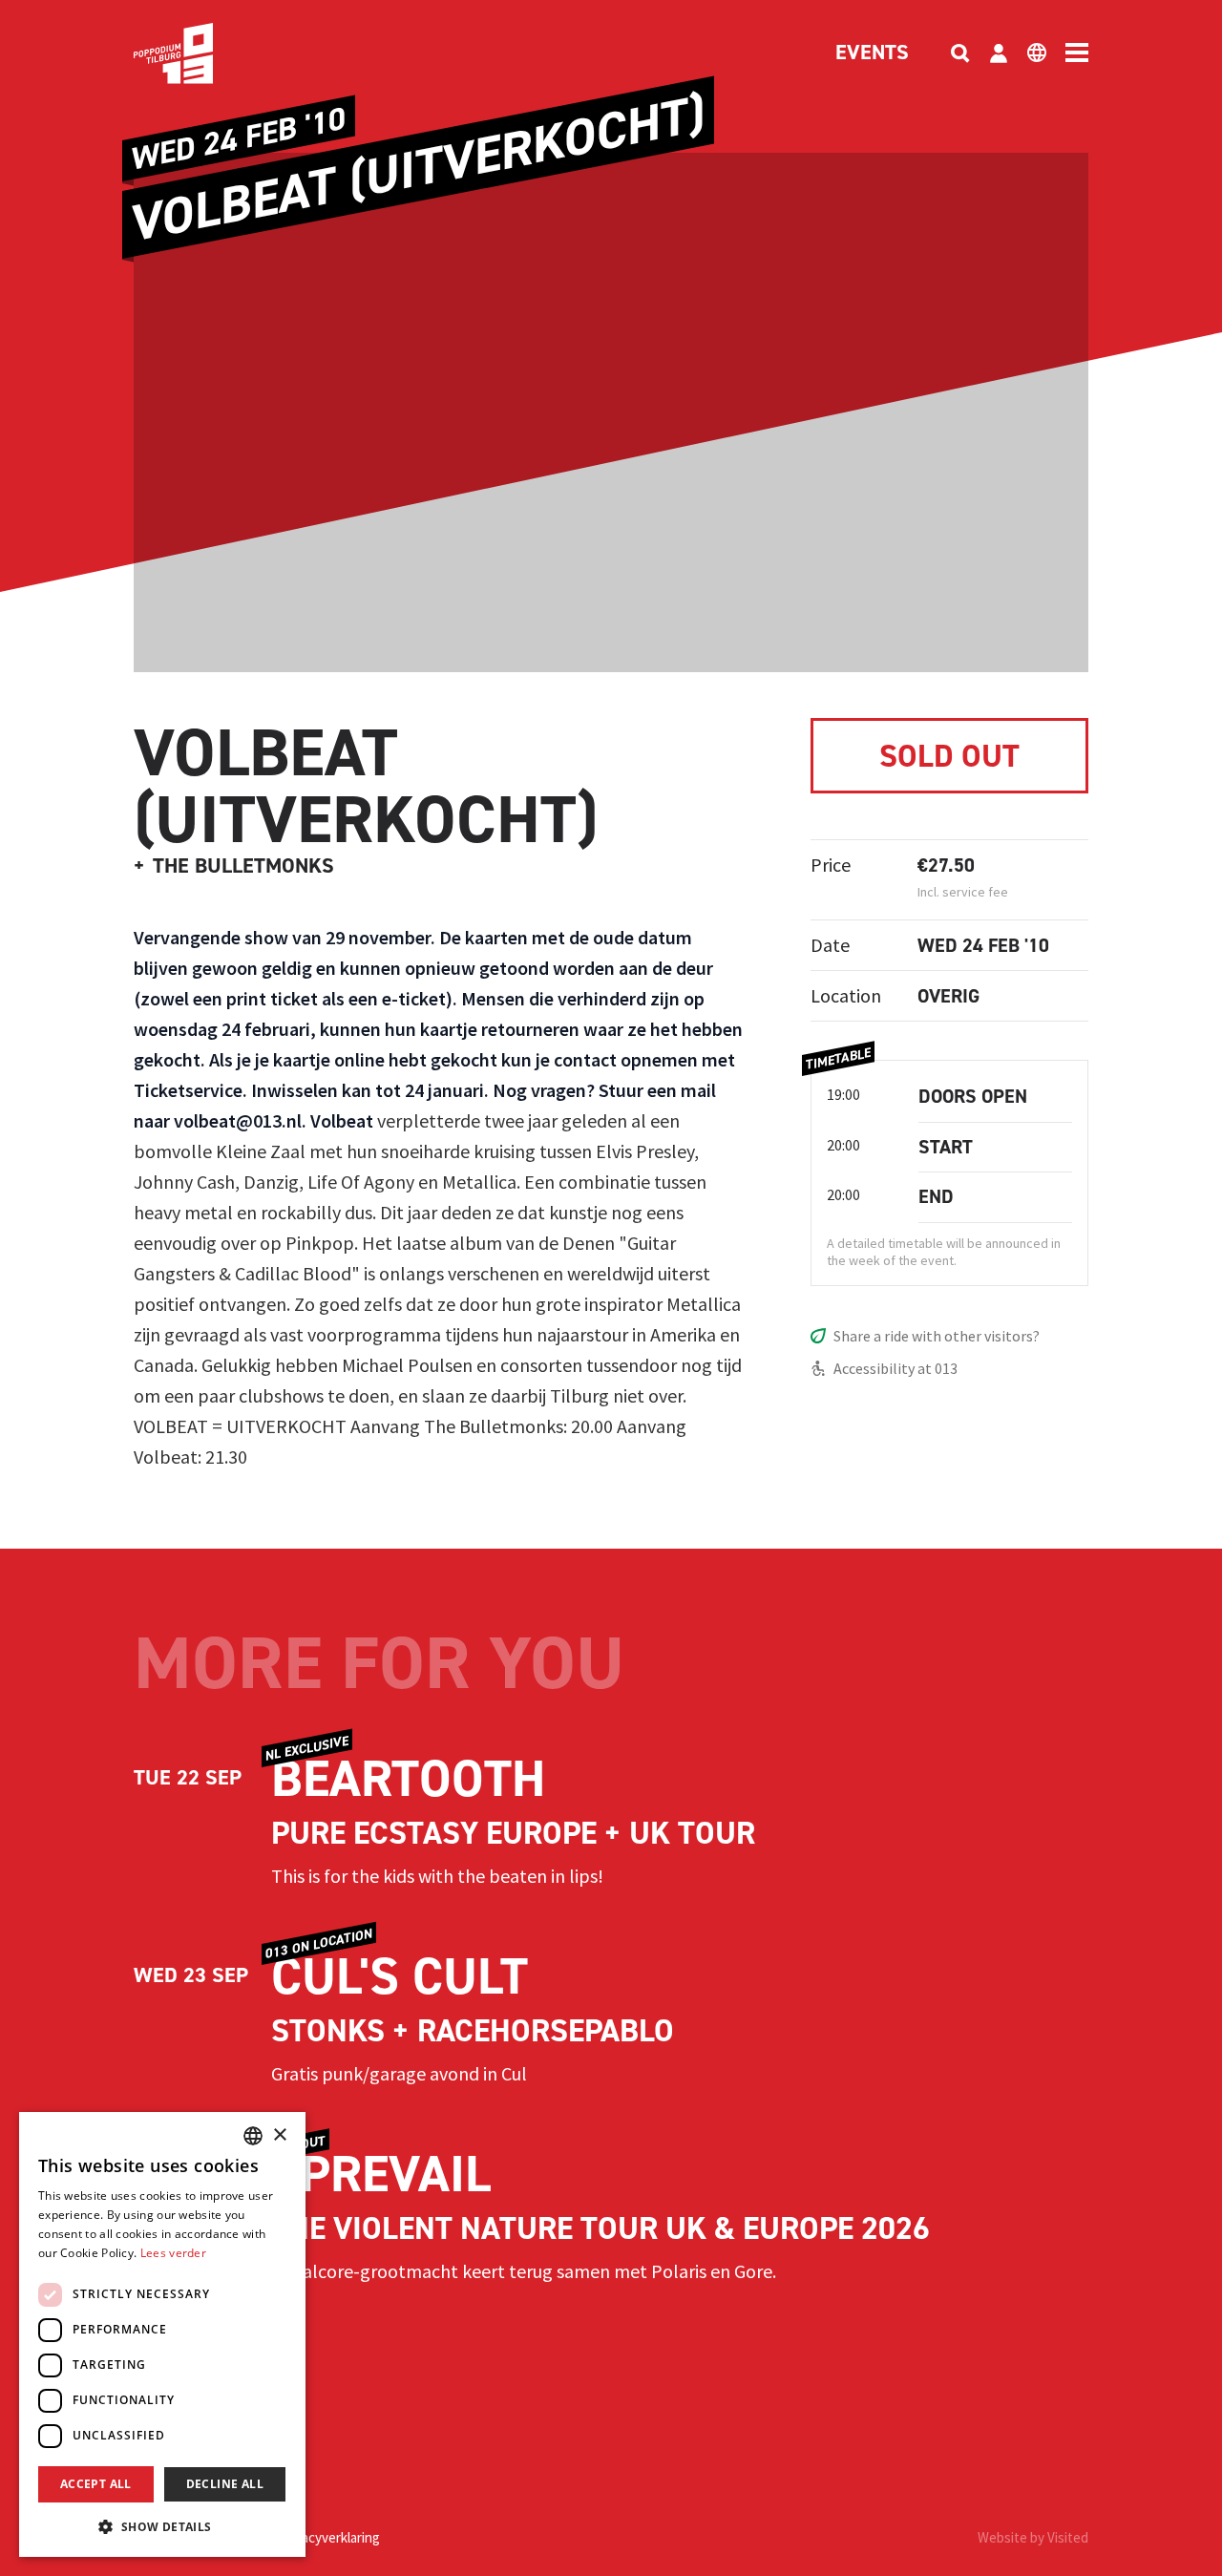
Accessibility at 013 (895, 1368)
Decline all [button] (225, 2484)
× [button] (279, 2135)
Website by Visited (1033, 2537)
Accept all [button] (96, 2484)
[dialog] (162, 2334)
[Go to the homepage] (202, 53)
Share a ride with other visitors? (937, 1336)
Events (872, 53)
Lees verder (173, 2253)
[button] (162, 2526)
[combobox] (253, 2136)
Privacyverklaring (329, 2537)
